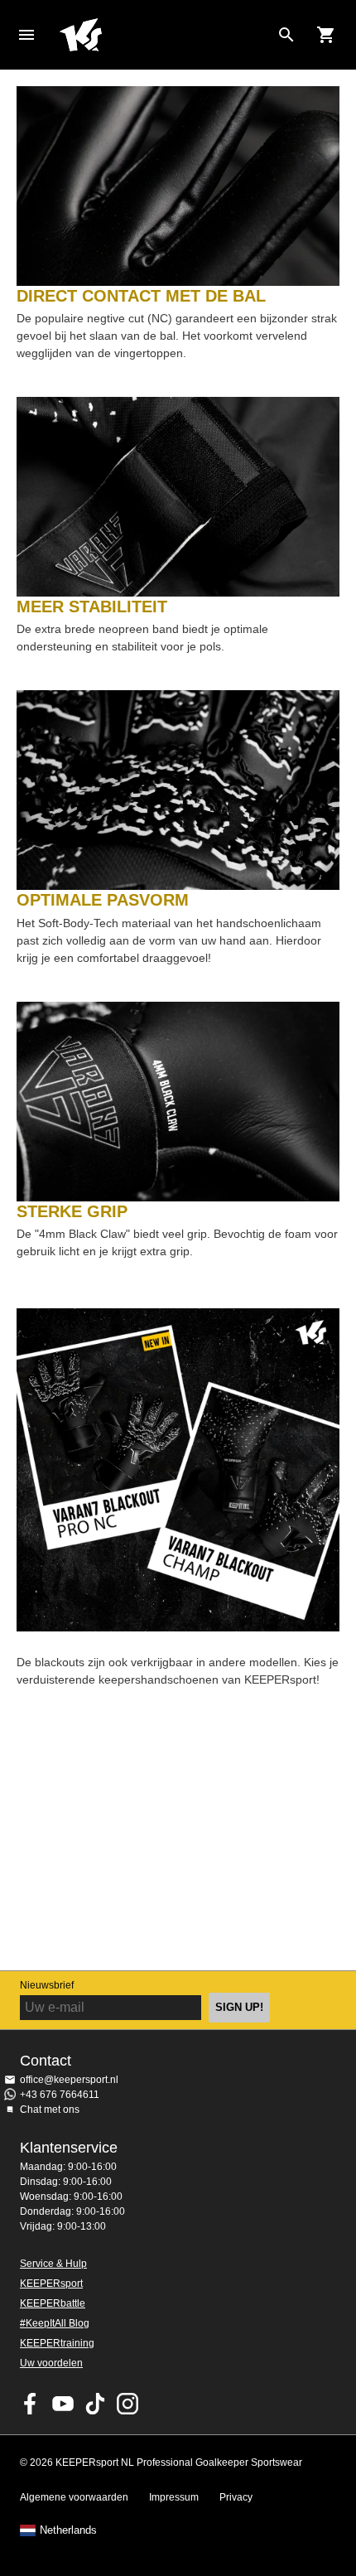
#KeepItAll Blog (55, 2323)
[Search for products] (286, 35)
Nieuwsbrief (47, 1985)
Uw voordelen (51, 2363)
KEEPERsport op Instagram (127, 2404)
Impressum (174, 2497)
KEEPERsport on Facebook (31, 2404)
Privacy (236, 2497)
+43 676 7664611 (60, 2095)
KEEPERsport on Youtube (63, 2404)
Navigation (26, 35)
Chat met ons (50, 2110)
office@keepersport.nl (69, 2080)
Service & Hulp (53, 2264)
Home (165, 35)
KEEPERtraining (57, 2343)
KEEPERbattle (53, 2303)
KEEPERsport (51, 2284)
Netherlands (68, 2530)
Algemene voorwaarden (74, 2497)
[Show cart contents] (326, 35)
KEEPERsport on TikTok (95, 2404)
